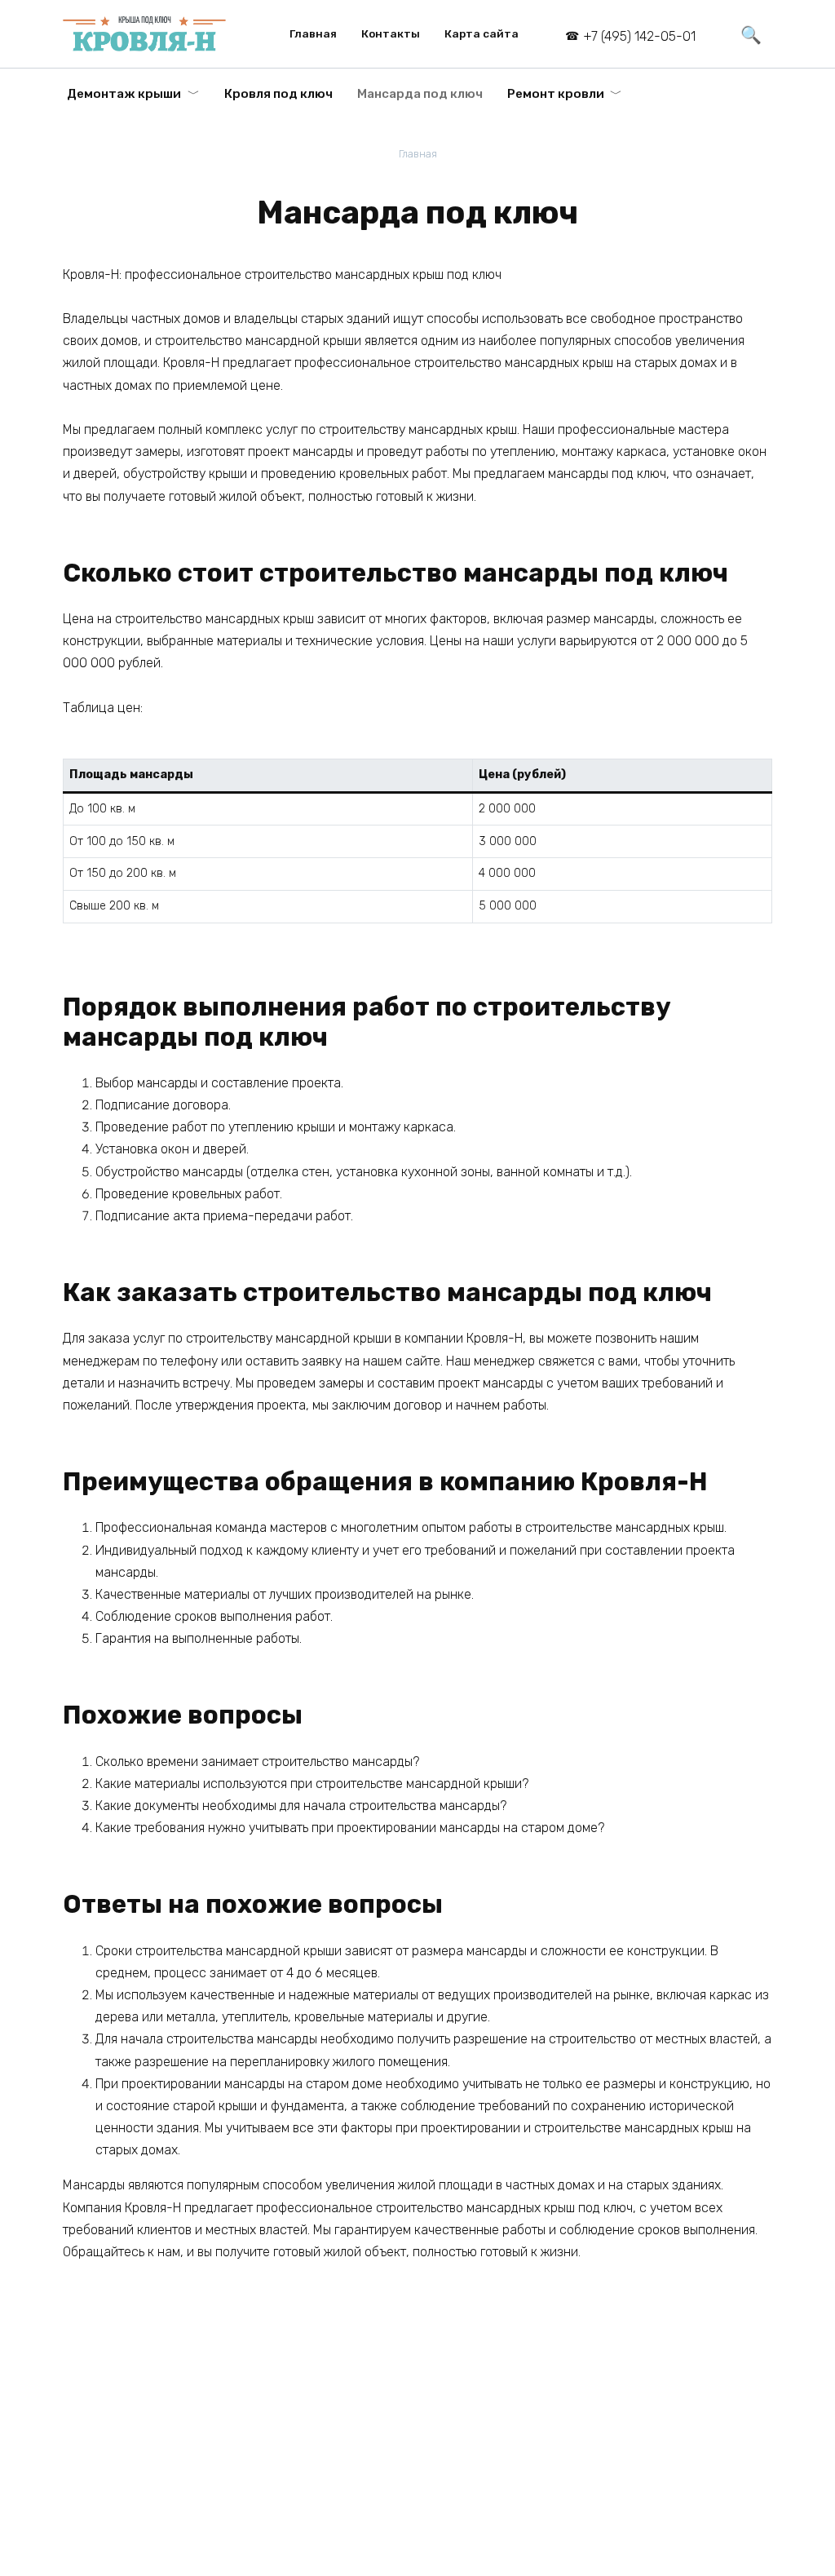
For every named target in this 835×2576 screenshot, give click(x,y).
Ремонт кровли (556, 94)
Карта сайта (482, 33)
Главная (313, 33)
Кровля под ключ (278, 94)
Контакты (391, 33)
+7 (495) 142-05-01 (639, 36)
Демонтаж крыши (124, 94)
